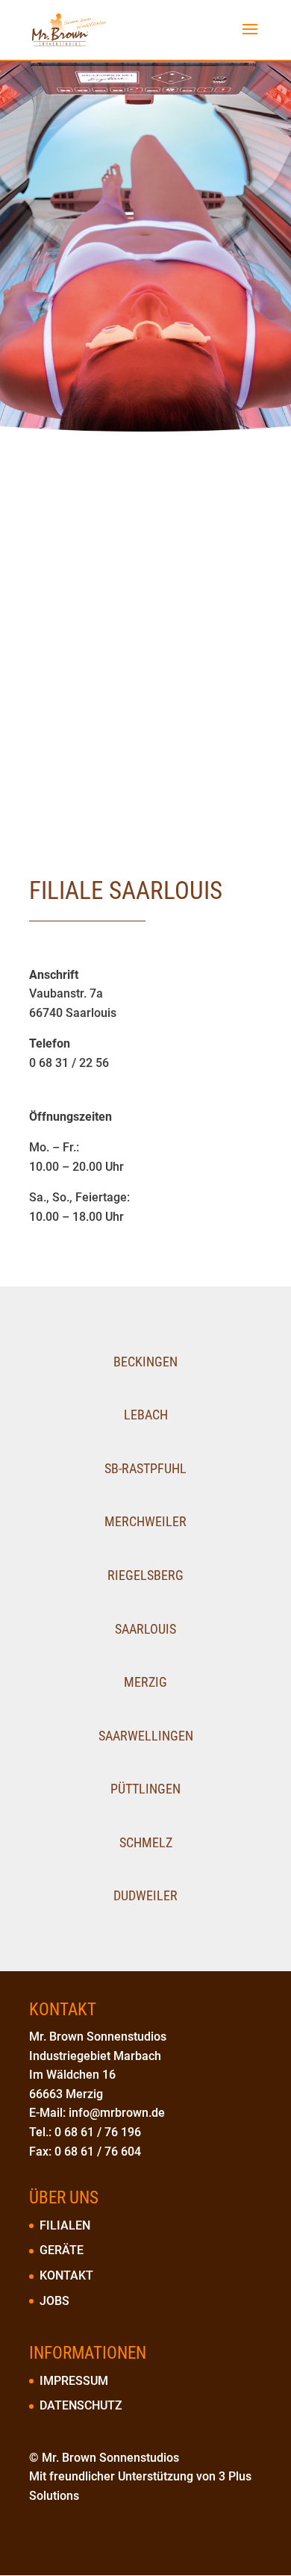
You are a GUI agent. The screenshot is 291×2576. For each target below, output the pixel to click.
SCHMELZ (146, 1842)
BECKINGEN (145, 1362)
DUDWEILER (145, 1895)
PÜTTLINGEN (145, 1789)
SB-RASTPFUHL (145, 1468)
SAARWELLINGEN (146, 1736)
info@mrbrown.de (117, 2113)
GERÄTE (62, 2250)
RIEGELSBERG (145, 1575)
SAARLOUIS (145, 1629)
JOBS (54, 2301)
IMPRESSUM (74, 2381)
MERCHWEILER (145, 1521)
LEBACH (146, 1415)
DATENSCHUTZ (81, 2405)
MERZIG (145, 1682)
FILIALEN (65, 2225)
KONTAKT (66, 2275)
